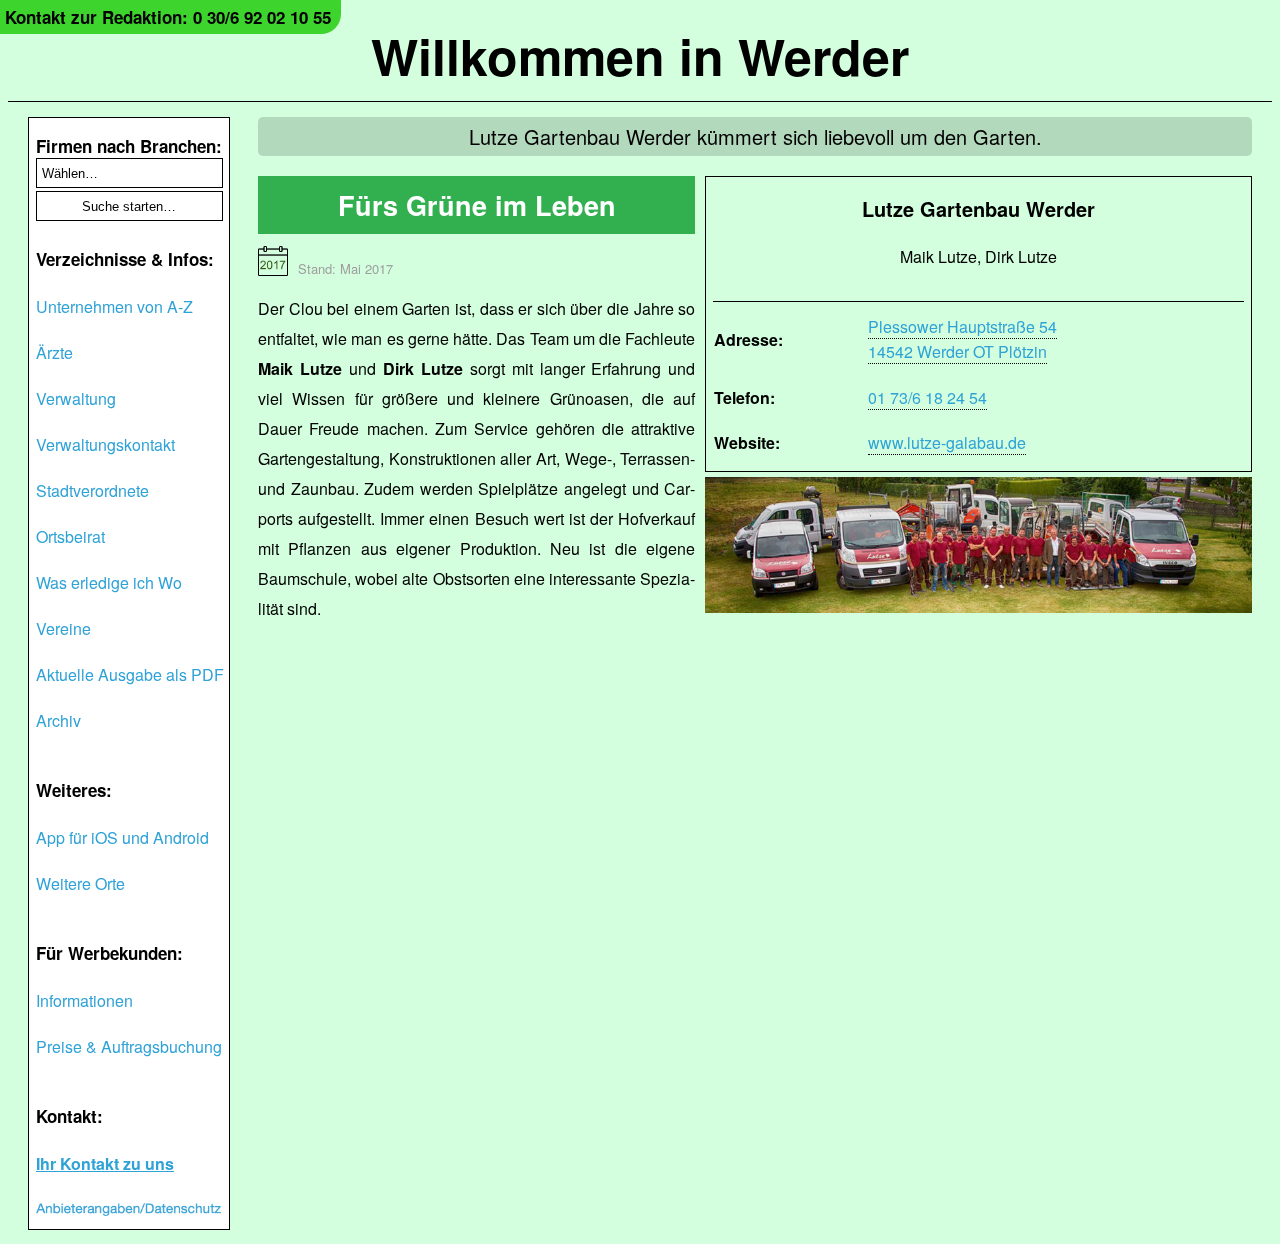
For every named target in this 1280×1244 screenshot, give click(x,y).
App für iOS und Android (122, 837)
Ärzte (54, 352)
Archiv (58, 720)
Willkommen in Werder (640, 55)
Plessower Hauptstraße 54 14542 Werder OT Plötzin (962, 339)
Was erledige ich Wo (109, 582)
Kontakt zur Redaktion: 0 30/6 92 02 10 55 (168, 17)
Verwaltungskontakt (105, 444)
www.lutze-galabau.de (947, 442)
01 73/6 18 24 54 (927, 397)
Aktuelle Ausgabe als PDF (130, 674)
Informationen (84, 1000)
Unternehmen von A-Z (114, 306)
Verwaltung (76, 398)
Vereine (63, 628)
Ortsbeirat (70, 536)
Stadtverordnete (92, 490)
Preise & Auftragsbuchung (129, 1046)
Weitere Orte (80, 883)
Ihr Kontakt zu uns (105, 1163)
